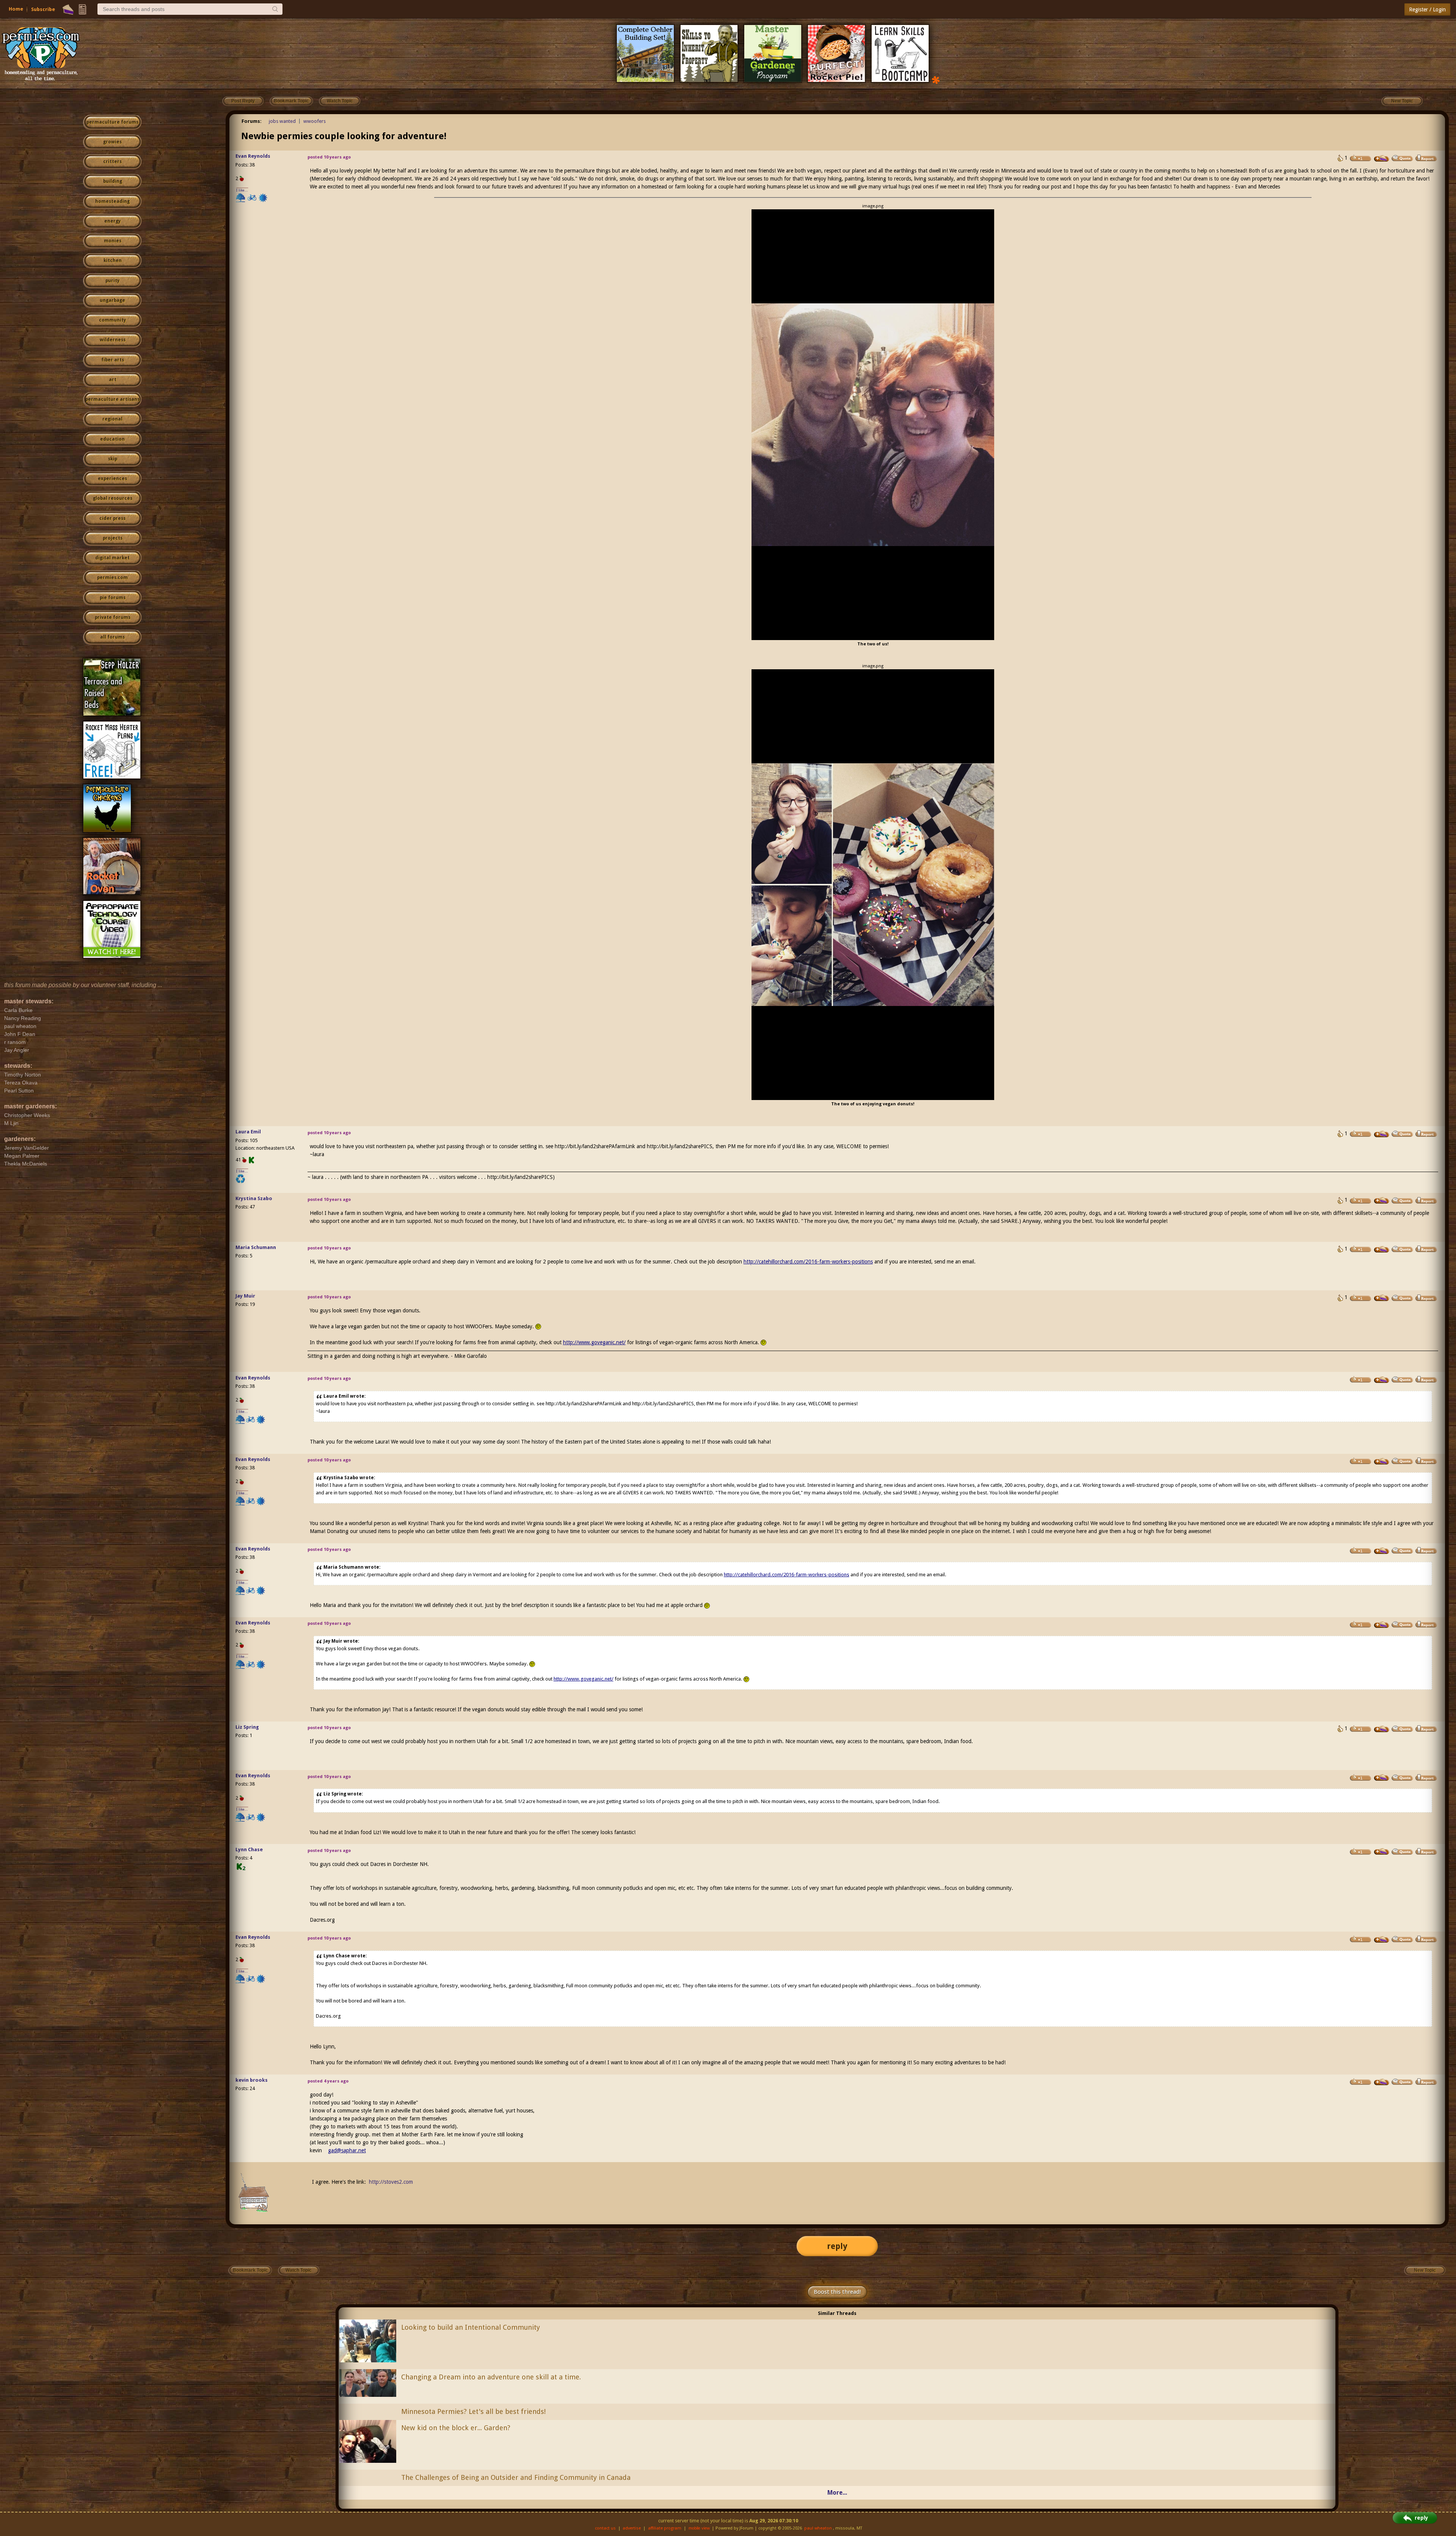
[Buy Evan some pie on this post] (1382, 158)
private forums (113, 617)
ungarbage (112, 300)
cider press (112, 518)
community (112, 320)
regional (112, 419)
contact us (605, 2528)
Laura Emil (248, 1132)
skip (113, 459)
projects (113, 538)
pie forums (113, 598)
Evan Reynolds (253, 156)
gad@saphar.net (347, 2150)
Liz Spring (247, 1727)
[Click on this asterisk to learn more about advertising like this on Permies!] (936, 79)
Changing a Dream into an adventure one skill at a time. (491, 2377)
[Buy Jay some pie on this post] (1382, 1298)
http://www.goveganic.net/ (594, 1342)
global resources (113, 498)
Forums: (252, 121)
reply (837, 2246)
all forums (112, 637)
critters (112, 162)
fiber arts (113, 360)
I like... (242, 190)
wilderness (113, 340)
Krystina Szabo (254, 1198)
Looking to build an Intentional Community (471, 2327)
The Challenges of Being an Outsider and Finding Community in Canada (516, 2477)
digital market (112, 558)
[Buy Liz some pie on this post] (1382, 1729)
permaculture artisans (112, 399)
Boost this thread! (837, 2292)
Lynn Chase (249, 1849)
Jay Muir (245, 1296)
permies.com (112, 578)
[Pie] (68, 9)
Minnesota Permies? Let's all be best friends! (473, 2411)
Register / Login (1427, 9)
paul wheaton (818, 2528)
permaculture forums (112, 122)
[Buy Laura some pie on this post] (1382, 1134)
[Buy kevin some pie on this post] (1382, 2082)
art (113, 380)
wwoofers (315, 121)
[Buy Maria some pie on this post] (1382, 1249)
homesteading (112, 201)
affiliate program (665, 2528)
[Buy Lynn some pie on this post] (1382, 1852)
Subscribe (43, 9)
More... (837, 2493)
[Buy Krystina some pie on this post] (1382, 1201)
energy (112, 221)
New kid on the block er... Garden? (456, 2428)
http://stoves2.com (391, 2182)
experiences (112, 479)
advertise (632, 2528)
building (113, 181)
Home (16, 9)
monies (113, 241)
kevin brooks (252, 2080)
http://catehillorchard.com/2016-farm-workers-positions (808, 1262)
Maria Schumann (256, 1247)
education (112, 439)
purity (112, 281)
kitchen (113, 261)
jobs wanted (282, 121)
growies (112, 142)
